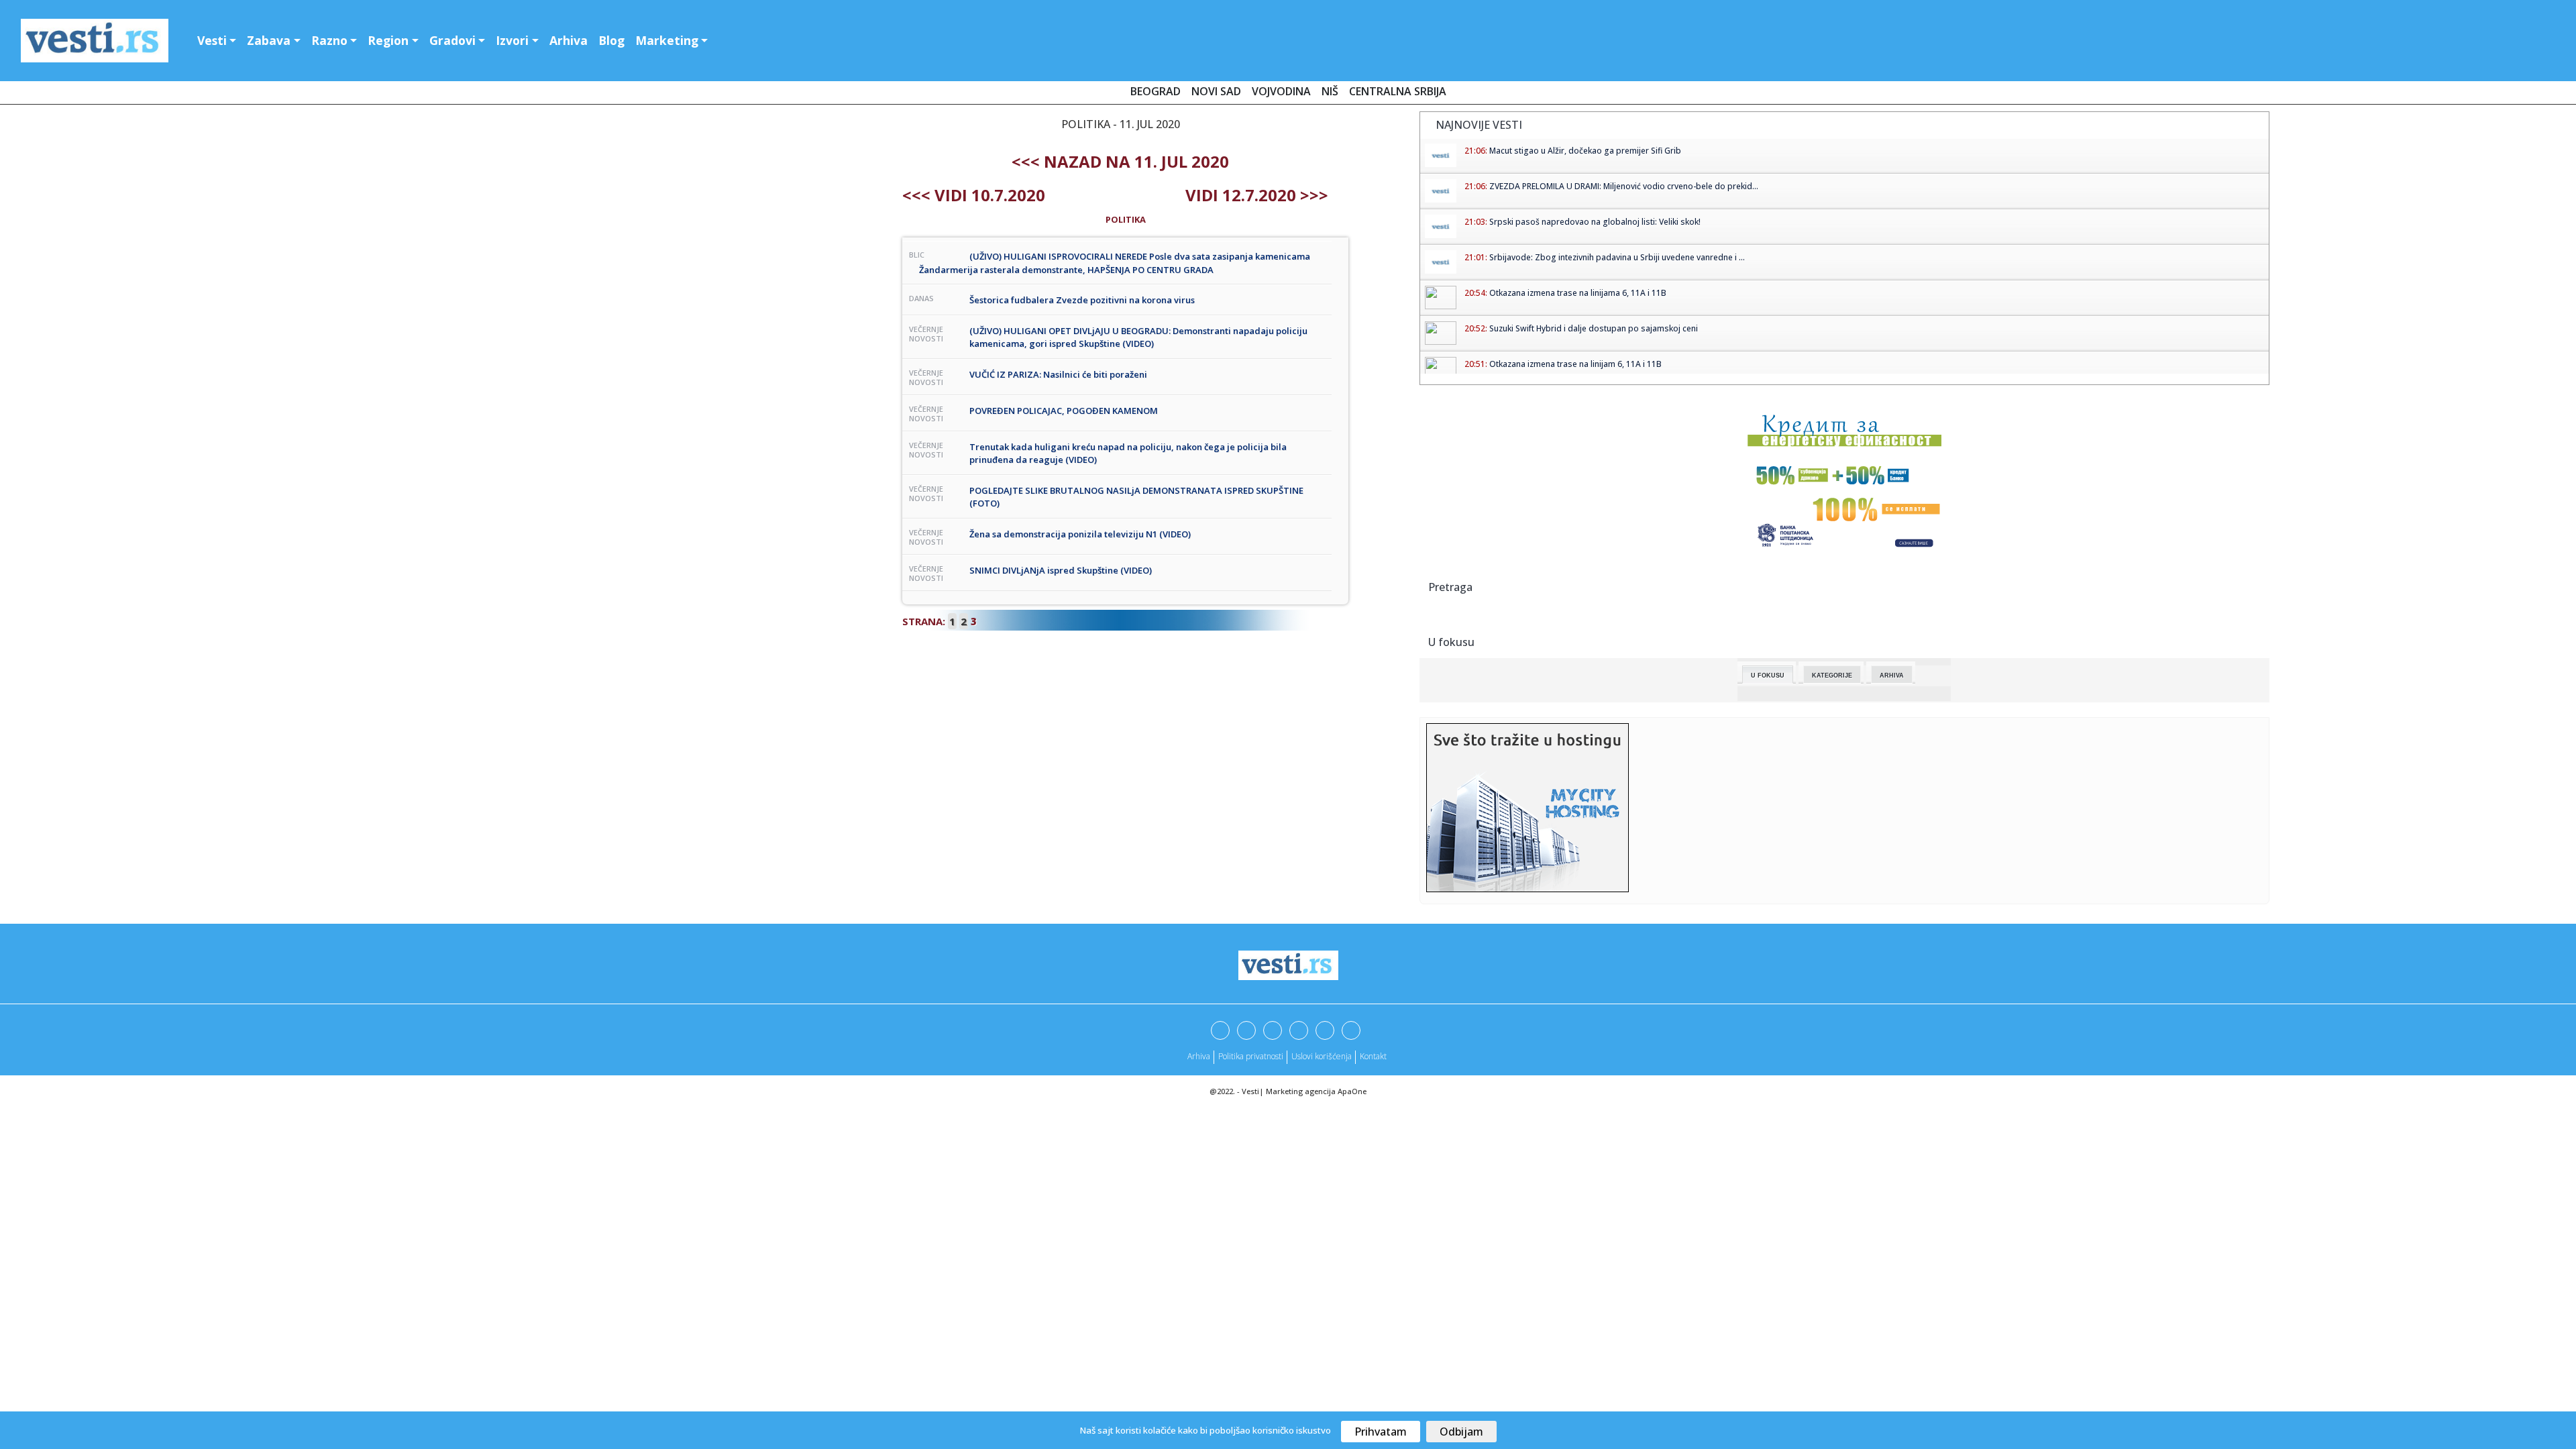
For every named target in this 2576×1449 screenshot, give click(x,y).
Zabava (269, 40)
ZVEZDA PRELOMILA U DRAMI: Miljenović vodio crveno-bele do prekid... (1624, 186)
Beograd (1156, 91)
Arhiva (569, 40)
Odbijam (1461, 1432)
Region (388, 40)
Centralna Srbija (1398, 91)
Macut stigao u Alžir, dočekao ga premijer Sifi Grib (1585, 151)
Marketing (667, 40)
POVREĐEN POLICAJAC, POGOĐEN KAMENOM (1064, 411)
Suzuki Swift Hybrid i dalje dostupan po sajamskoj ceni (1594, 328)
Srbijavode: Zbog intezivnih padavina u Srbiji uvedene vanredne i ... (1617, 257)
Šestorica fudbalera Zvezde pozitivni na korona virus (1082, 300)
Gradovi (452, 40)
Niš (1330, 91)
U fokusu (1768, 676)
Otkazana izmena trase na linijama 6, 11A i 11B (1578, 293)
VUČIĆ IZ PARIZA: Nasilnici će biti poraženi (1058, 374)
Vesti (212, 40)
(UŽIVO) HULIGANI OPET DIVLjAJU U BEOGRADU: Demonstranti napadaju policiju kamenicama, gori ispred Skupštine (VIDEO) (1138, 337)
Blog (611, 40)
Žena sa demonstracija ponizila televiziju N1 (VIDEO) (1080, 534)
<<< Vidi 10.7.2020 (974, 195)
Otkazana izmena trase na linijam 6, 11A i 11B (1575, 364)
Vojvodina (1281, 91)
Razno (329, 40)
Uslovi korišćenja (1322, 1056)
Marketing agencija (1301, 1091)
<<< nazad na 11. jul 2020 (1120, 161)
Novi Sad (1216, 91)
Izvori (512, 40)
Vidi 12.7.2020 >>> (1257, 195)
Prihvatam (1381, 1432)
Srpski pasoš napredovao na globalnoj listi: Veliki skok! (1595, 222)
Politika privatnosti (1251, 1056)
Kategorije (1832, 676)
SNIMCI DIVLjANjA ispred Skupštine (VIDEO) (1061, 570)
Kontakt (1373, 1056)
